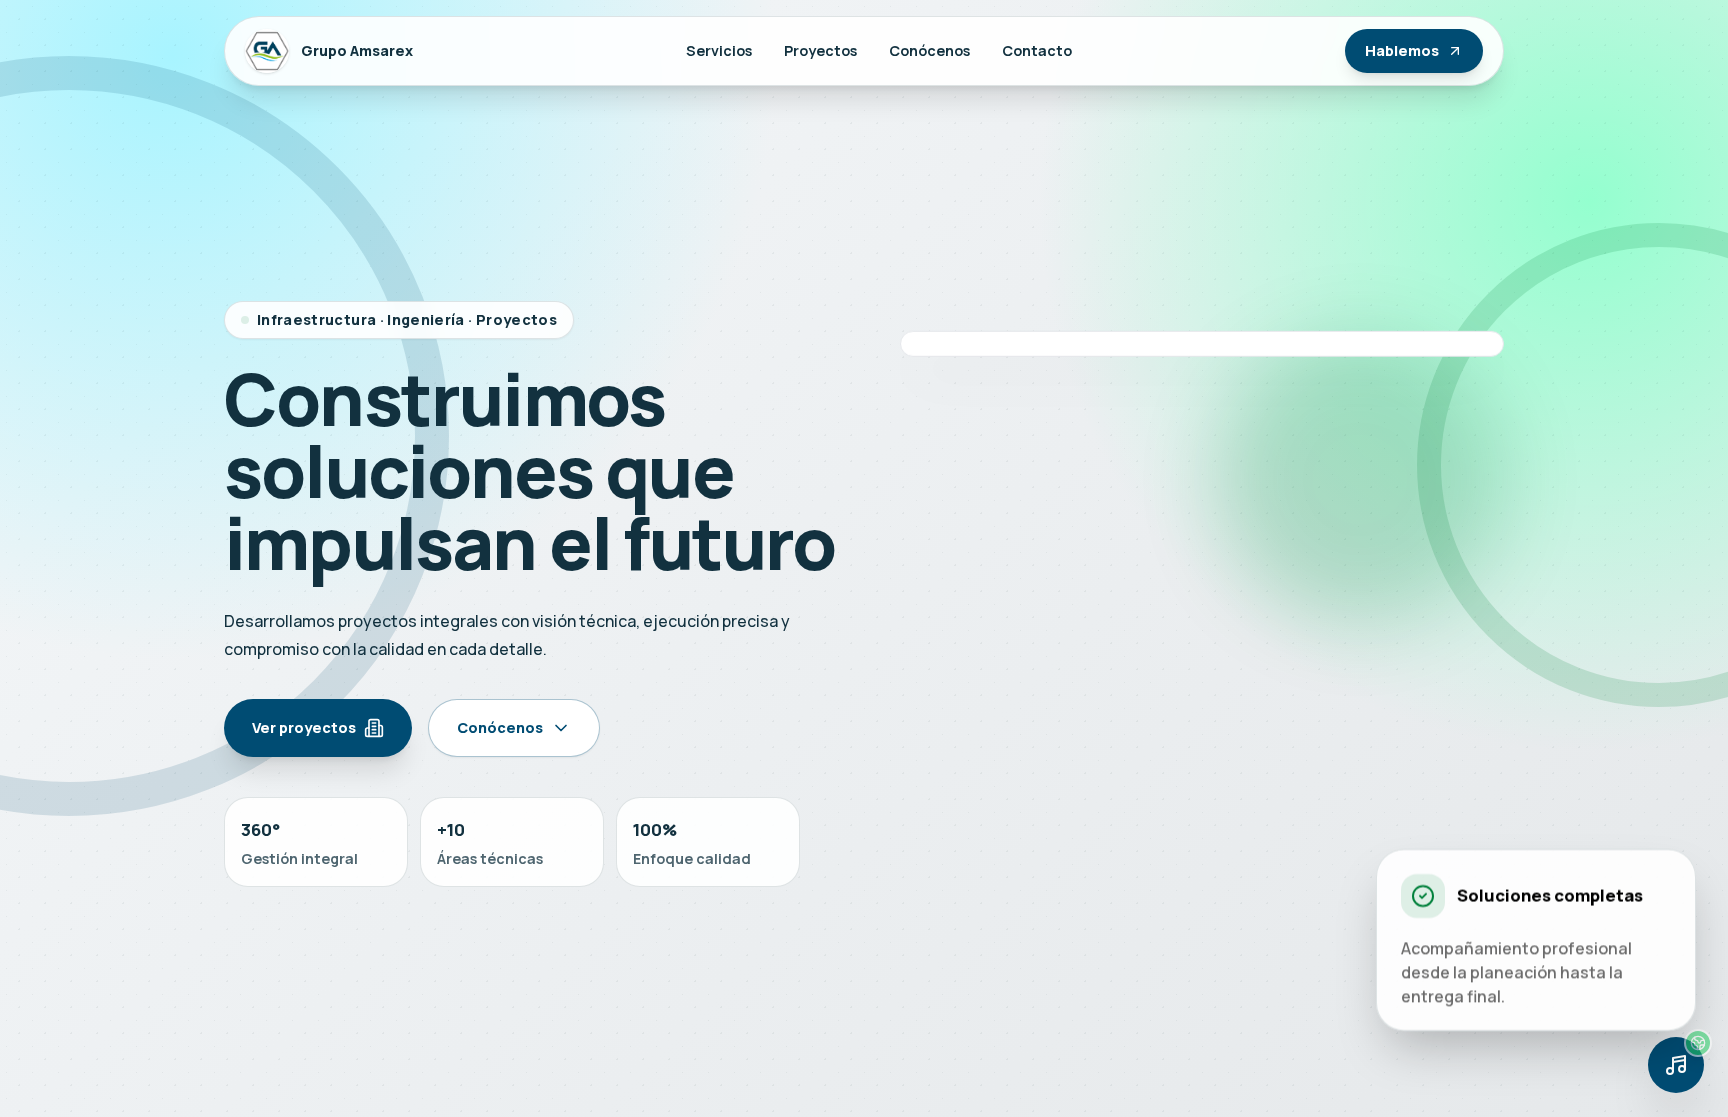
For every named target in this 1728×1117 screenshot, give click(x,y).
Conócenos (929, 50)
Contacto (1037, 50)
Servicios (719, 50)
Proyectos (820, 50)
